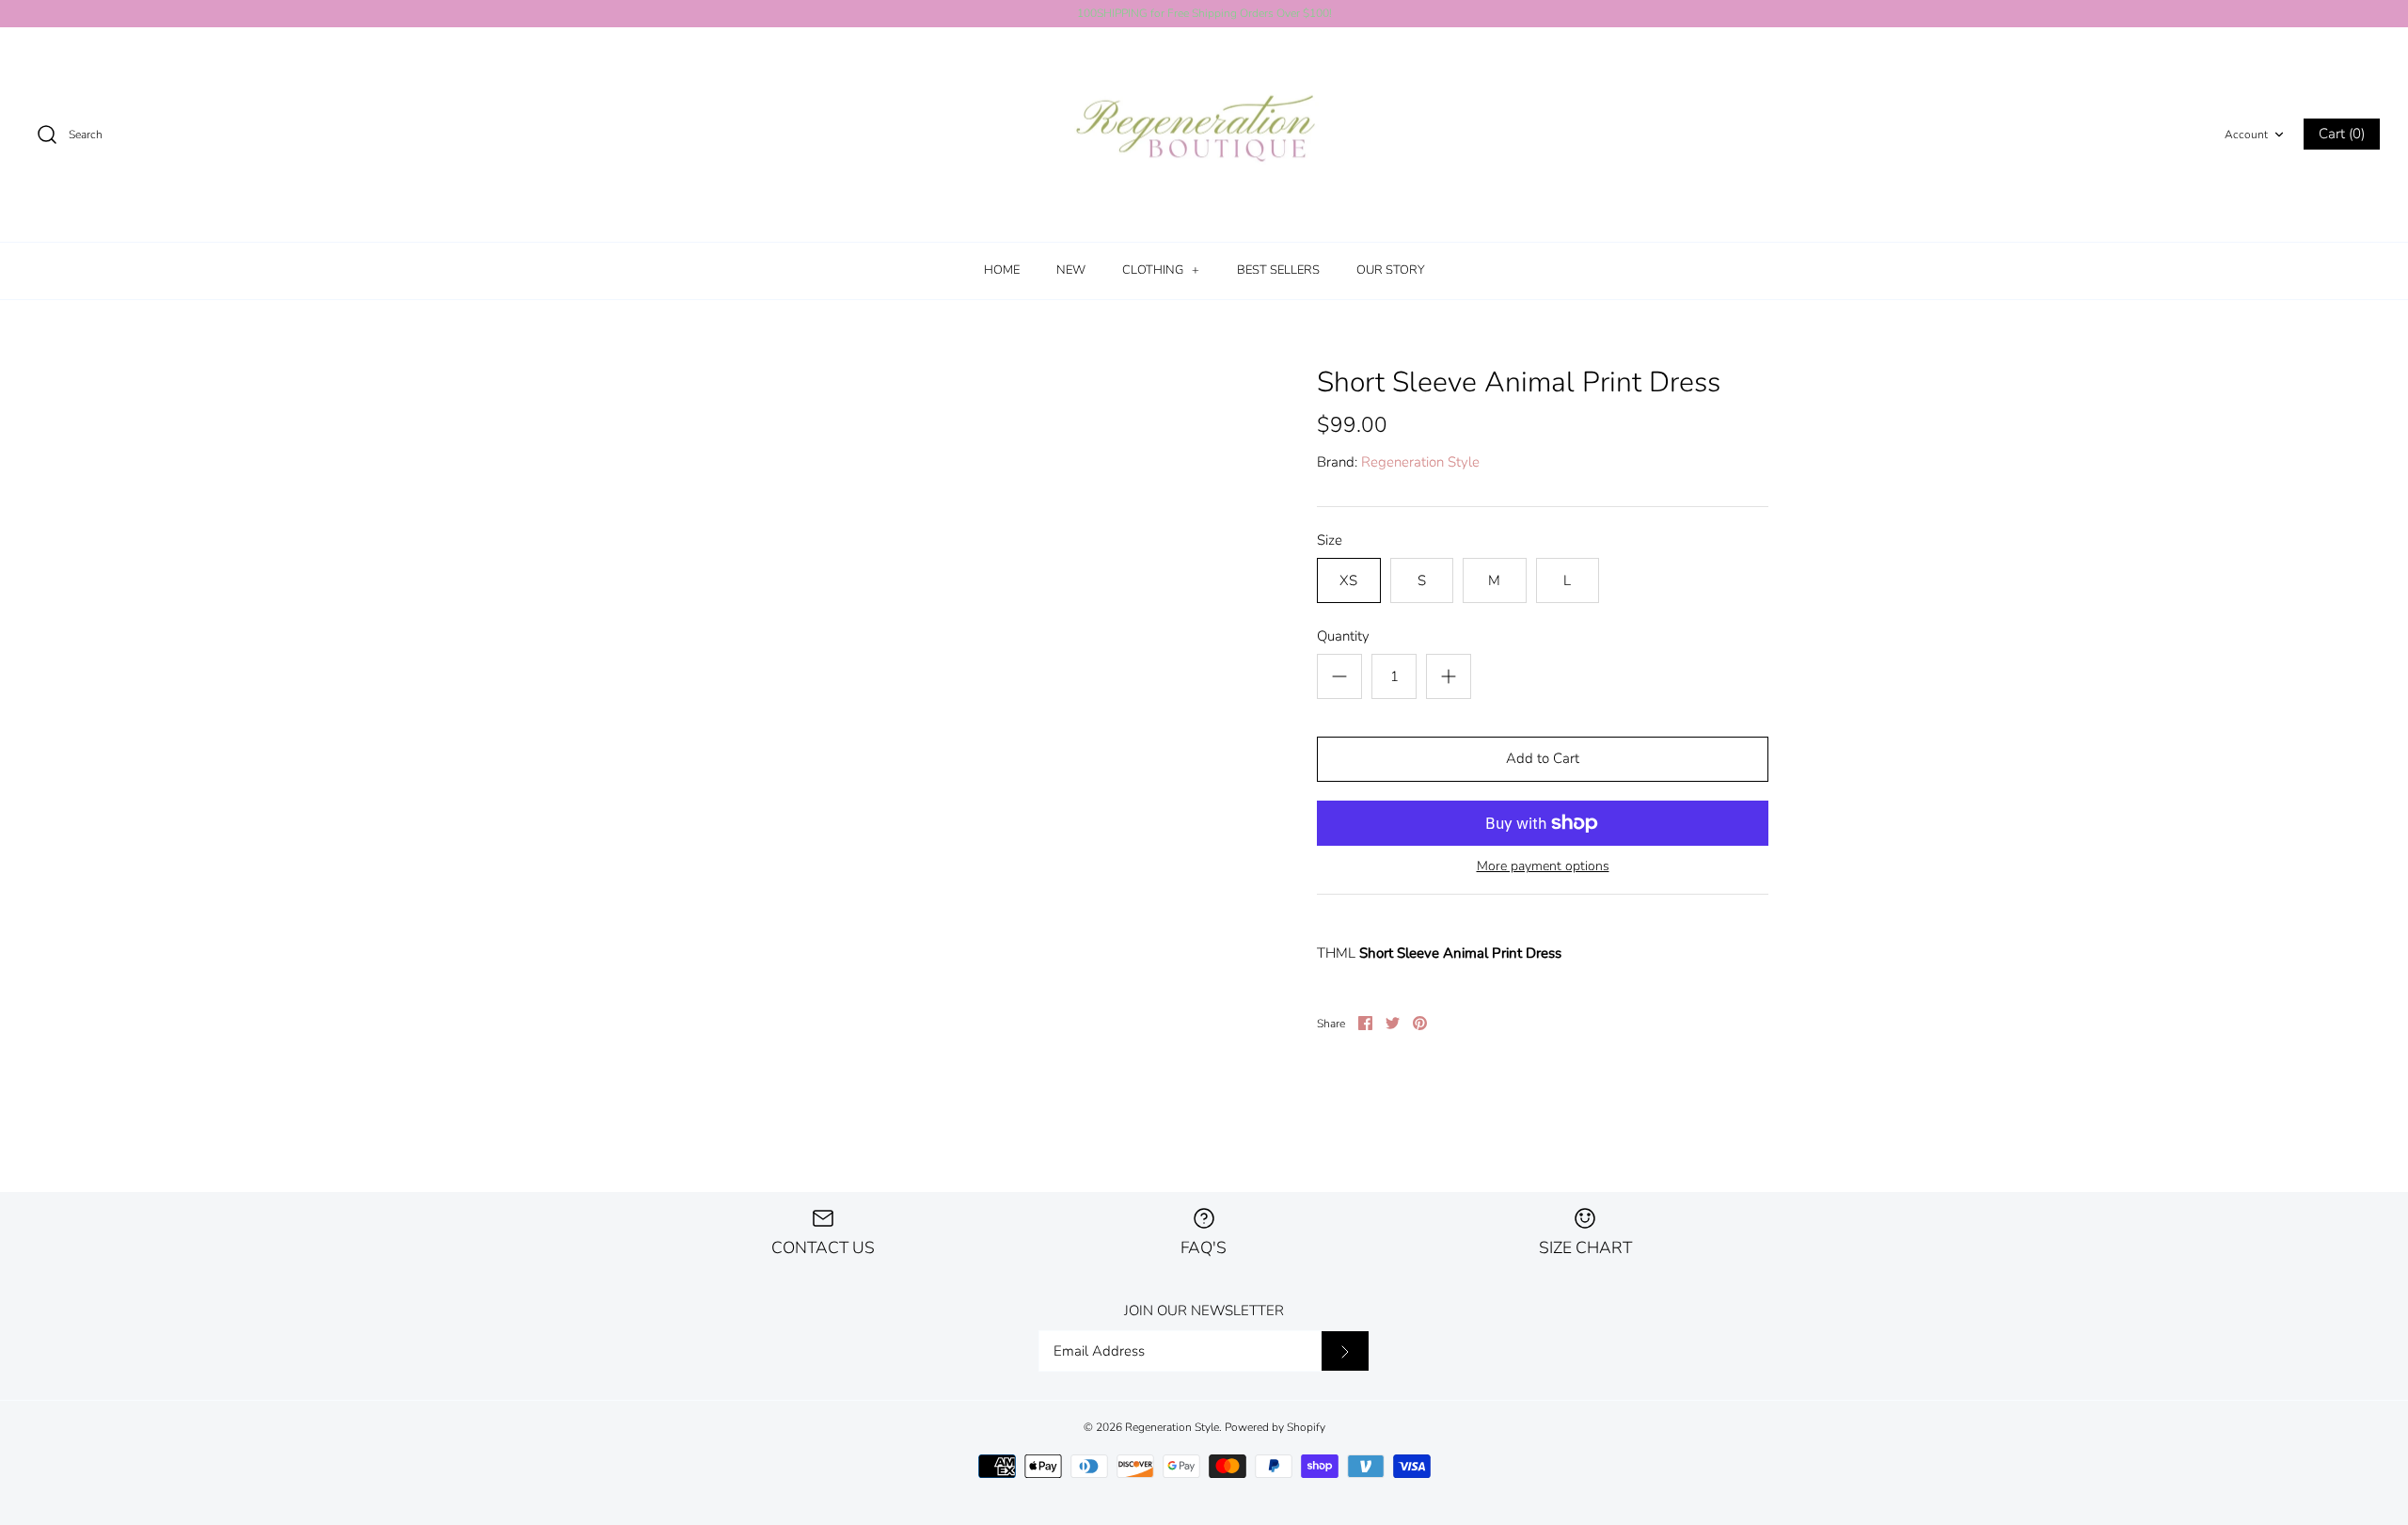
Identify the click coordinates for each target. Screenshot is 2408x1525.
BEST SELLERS (1278, 270)
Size (1330, 540)
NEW (1071, 270)
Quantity (1343, 636)
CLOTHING (1161, 270)
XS (1348, 580)
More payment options (1543, 867)
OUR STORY (1391, 270)
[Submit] (1345, 1351)
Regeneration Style (1420, 462)
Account (2246, 135)
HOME (1002, 270)
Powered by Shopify (1275, 1427)
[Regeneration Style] (1204, 135)
